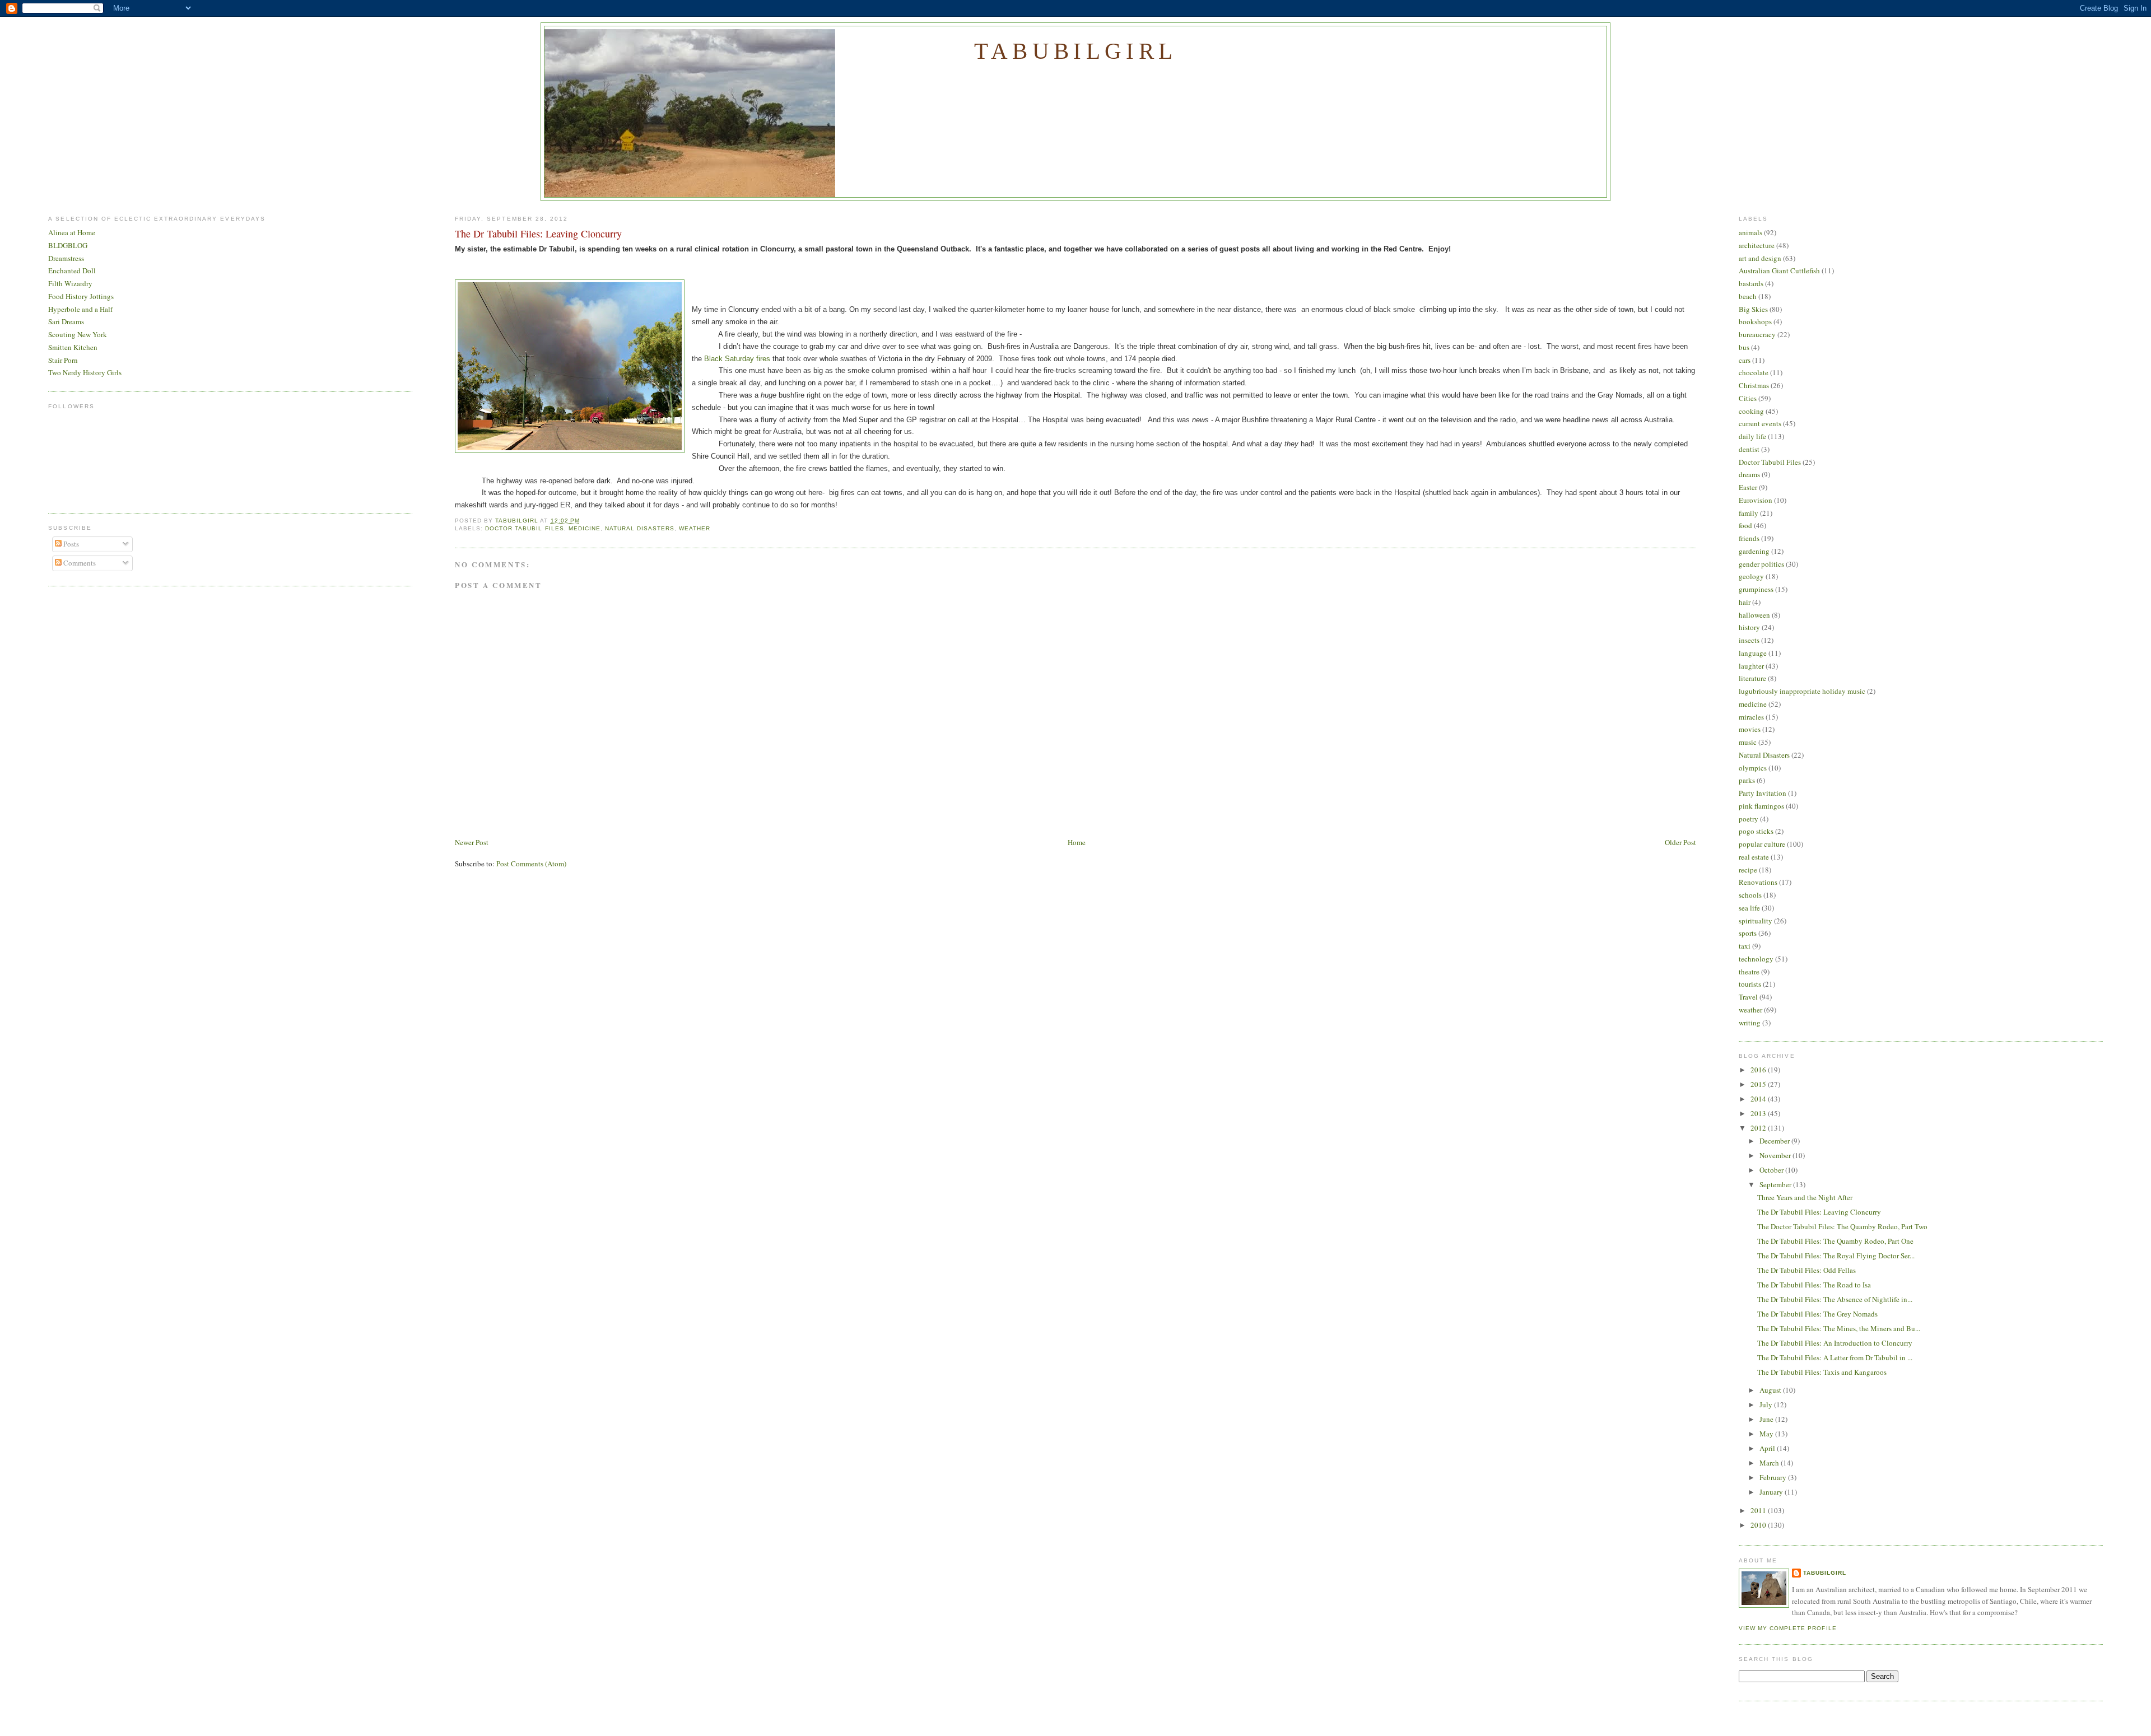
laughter (1751, 666)
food (1745, 525)
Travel (1748, 997)
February (1774, 1477)
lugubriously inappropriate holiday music (1802, 691)
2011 (1759, 1510)
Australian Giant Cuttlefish (1779, 270)
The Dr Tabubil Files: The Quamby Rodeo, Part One (1835, 1241)
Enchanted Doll (72, 270)
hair (1745, 602)
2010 (1759, 1525)
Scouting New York (78, 334)
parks (1747, 780)
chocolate (1754, 372)
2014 (1759, 1099)
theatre (1749, 972)
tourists (1750, 984)
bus (1744, 347)
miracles (1751, 717)
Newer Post (472, 842)
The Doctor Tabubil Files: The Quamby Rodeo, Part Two (1842, 1226)
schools (1750, 895)
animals (1750, 232)
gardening (1754, 551)
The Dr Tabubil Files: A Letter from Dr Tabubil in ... (1835, 1357)
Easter (1748, 487)
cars (1745, 360)
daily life (1752, 436)
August (1771, 1390)
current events (1760, 423)
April (1768, 1448)
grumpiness (1756, 589)
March (1770, 1463)
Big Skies (1753, 309)
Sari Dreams (66, 321)
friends (1749, 538)
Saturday (741, 359)
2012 (1759, 1128)
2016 (1759, 1070)
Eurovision (1756, 500)
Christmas (1754, 385)
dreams (1749, 474)
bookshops (1755, 321)
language (1753, 653)
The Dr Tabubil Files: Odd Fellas (1807, 1270)
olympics (1753, 768)
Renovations (1758, 882)
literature (1752, 678)
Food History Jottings (81, 296)
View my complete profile (1787, 1628)
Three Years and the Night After (1805, 1197)
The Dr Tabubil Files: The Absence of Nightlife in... (1835, 1299)
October (1772, 1170)
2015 (1759, 1084)
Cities (1748, 398)
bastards (1751, 283)
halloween (1754, 615)
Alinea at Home (72, 232)
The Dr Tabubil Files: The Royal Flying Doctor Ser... (1836, 1256)
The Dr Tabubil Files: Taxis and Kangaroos (1822, 1372)
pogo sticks (1756, 831)
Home (1077, 842)
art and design (1760, 258)
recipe (1748, 870)
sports (1748, 933)
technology (1756, 959)
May (1767, 1434)
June (1767, 1419)
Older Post (1680, 842)
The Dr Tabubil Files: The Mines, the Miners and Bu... (1839, 1328)
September (1776, 1184)
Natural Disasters (640, 528)
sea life (1749, 908)
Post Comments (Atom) (531, 864)
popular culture (1762, 844)
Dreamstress (66, 258)
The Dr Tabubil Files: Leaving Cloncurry (1819, 1212)
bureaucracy (1757, 334)
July (1767, 1404)
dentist (1749, 449)
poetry (1749, 819)
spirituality (1756, 921)
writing (1750, 1023)
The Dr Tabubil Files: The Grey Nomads (1817, 1314)
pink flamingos (1761, 806)
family (1749, 513)
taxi (1745, 946)
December (1775, 1141)
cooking (1751, 411)
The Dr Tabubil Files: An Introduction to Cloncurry (1835, 1343)
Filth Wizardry (70, 283)
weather (695, 528)
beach (1748, 296)
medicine (585, 528)
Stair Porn (63, 360)
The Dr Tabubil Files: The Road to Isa (1814, 1285)
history (1749, 627)
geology (1751, 576)
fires (764, 359)
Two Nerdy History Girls (85, 372)
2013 (1759, 1113)
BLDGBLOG (68, 245)
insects (1749, 640)
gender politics (1761, 564)
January (1772, 1492)
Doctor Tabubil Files (524, 528)
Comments (79, 563)
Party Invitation (1763, 793)
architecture (1757, 245)
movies (1750, 729)
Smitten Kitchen (73, 347)
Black (714, 359)
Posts (70, 544)
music (1748, 742)
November (1776, 1155)
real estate (1754, 857)
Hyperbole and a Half (80, 309)
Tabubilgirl (1075, 51)
